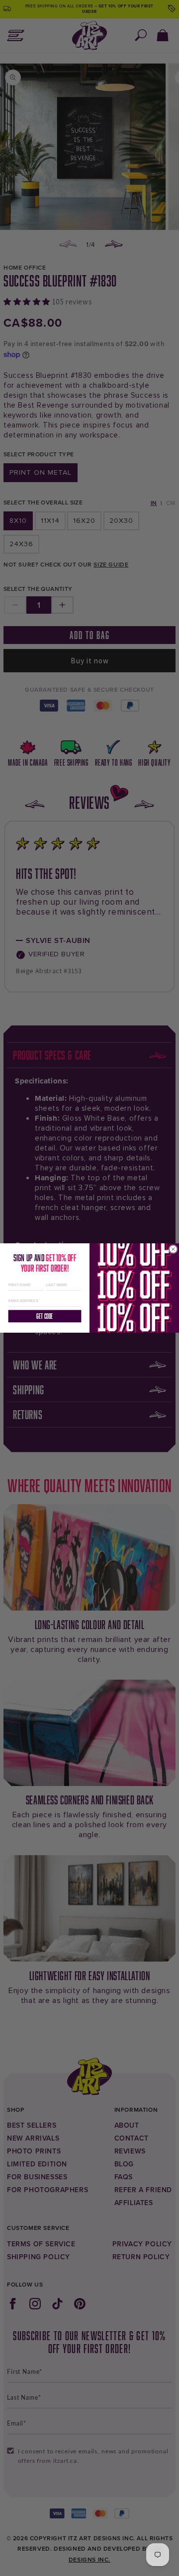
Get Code (45, 1316)
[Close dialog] (173, 1249)
